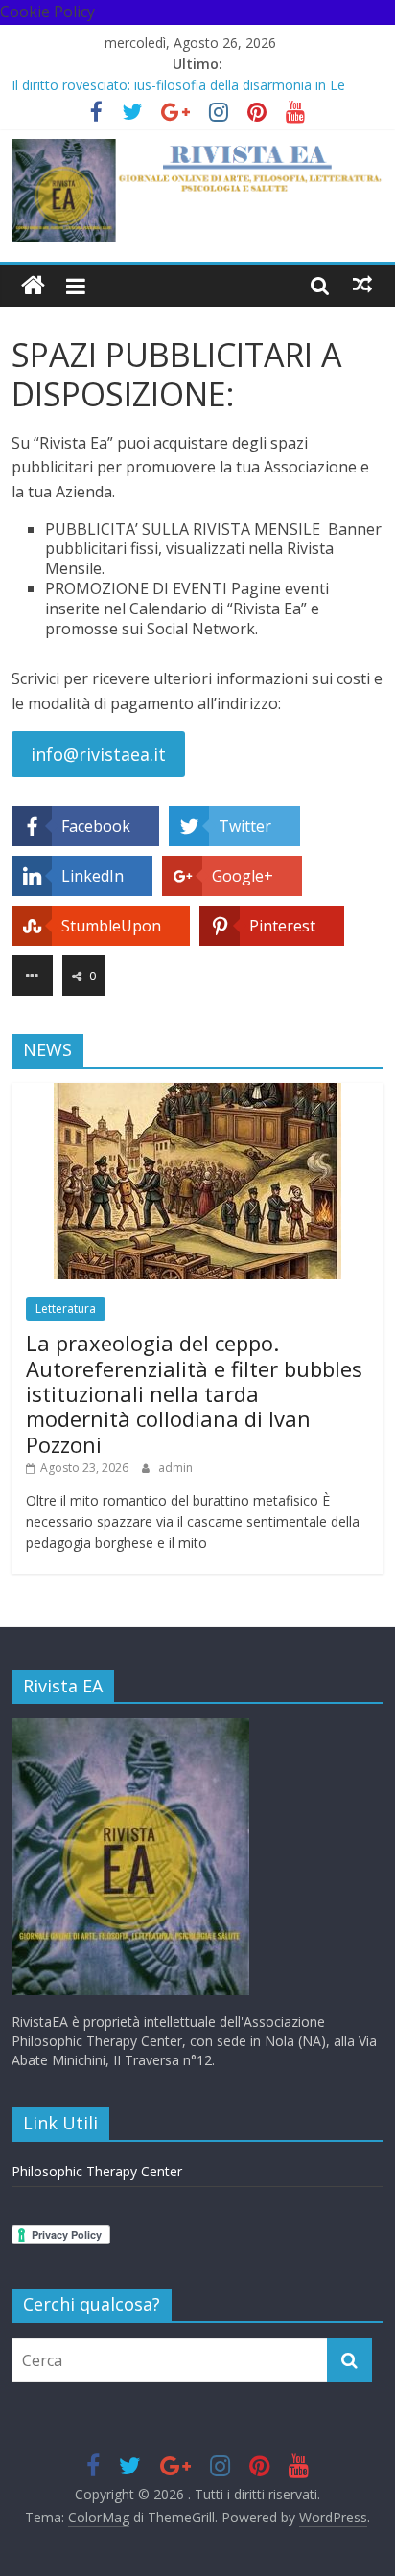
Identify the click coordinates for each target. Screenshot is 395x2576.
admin (175, 1468)
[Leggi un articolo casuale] (362, 285)
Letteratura (66, 1309)
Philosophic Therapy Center (97, 2171)
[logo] (130, 1727)
